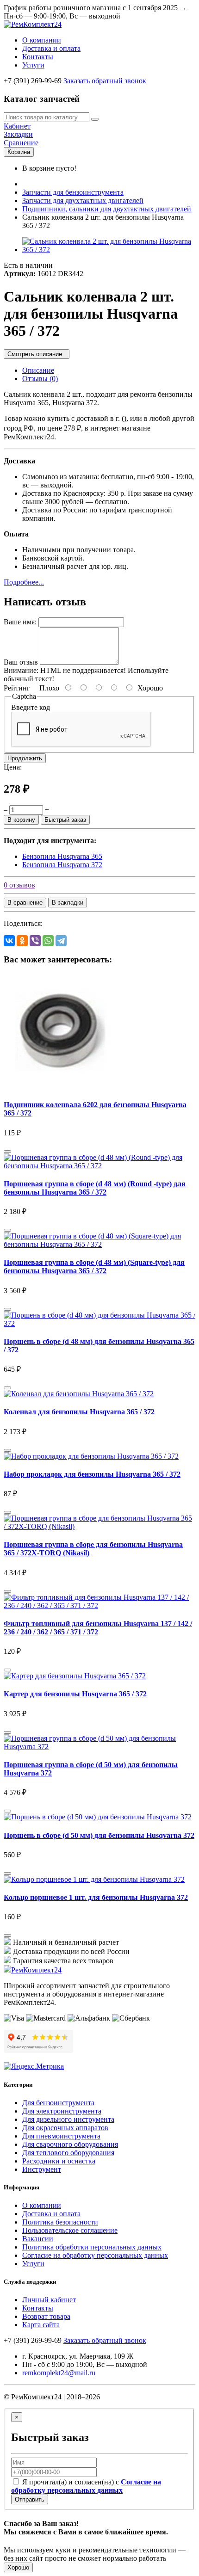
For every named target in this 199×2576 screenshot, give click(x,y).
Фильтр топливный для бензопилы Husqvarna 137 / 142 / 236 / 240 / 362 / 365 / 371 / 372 (98, 1628)
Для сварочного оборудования (70, 2144)
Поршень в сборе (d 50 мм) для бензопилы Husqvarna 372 (99, 1835)
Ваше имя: (20, 622)
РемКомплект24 (36, 1970)
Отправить (30, 2499)
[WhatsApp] (48, 941)
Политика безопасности (60, 2222)
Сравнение (21, 143)
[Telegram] (61, 941)
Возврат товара (46, 2316)
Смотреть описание (37, 354)
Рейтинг (17, 688)
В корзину (21, 820)
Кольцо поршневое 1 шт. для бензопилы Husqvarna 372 (96, 1897)
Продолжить (25, 758)
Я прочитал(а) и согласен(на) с (86, 2486)
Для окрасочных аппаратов (65, 2128)
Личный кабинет (49, 2300)
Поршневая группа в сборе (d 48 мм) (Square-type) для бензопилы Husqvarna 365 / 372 (94, 1266)
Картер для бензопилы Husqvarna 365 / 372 (75, 1694)
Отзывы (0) (40, 379)
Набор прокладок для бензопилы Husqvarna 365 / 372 (92, 1474)
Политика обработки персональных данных (92, 2247)
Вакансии (38, 2239)
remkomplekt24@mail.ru (59, 2373)
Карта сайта (41, 2325)
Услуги (33, 65)
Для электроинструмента (62, 2111)
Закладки (18, 134)
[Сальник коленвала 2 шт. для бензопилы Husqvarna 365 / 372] (109, 250)
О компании (42, 40)
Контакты (38, 57)
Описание (38, 370)
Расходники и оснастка (59, 2161)
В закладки (68, 903)
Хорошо (18, 2567)
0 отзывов (19, 885)
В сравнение (25, 903)
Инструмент (42, 2169)
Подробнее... (24, 582)
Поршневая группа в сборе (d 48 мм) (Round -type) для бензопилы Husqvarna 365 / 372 (95, 1188)
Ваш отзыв (21, 662)
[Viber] (35, 941)
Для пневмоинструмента (61, 2136)
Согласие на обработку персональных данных (95, 2255)
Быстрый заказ (65, 820)
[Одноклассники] (22, 941)
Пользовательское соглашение (70, 2230)
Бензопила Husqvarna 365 (62, 856)
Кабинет (17, 126)
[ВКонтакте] (9, 941)
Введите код (31, 707)
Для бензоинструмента (58, 2103)
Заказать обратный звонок (105, 81)
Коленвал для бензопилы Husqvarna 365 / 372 (79, 1412)
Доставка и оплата (51, 48)
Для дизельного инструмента (68, 2119)
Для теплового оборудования (68, 2153)
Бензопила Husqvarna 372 (62, 865)
